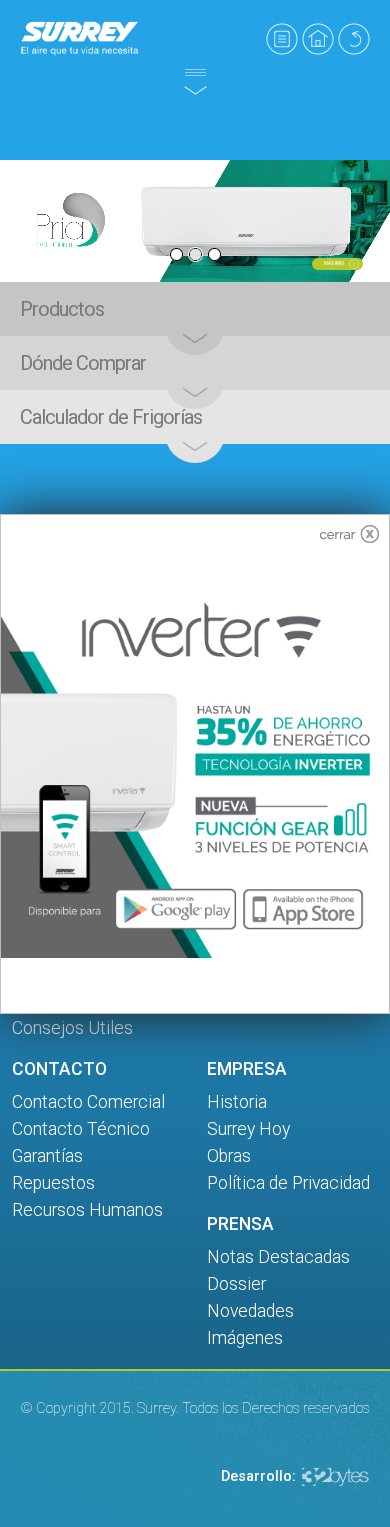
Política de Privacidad (288, 1183)
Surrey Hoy (248, 1129)
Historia (237, 1102)
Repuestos (53, 1183)
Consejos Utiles (72, 1028)
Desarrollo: (258, 1476)
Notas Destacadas (278, 1257)
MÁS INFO (334, 263)
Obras (229, 1156)
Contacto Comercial (88, 1102)
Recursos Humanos (87, 1210)
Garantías (47, 1156)
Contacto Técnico (81, 1129)
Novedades (250, 1311)
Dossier (236, 1284)
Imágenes (245, 1338)
